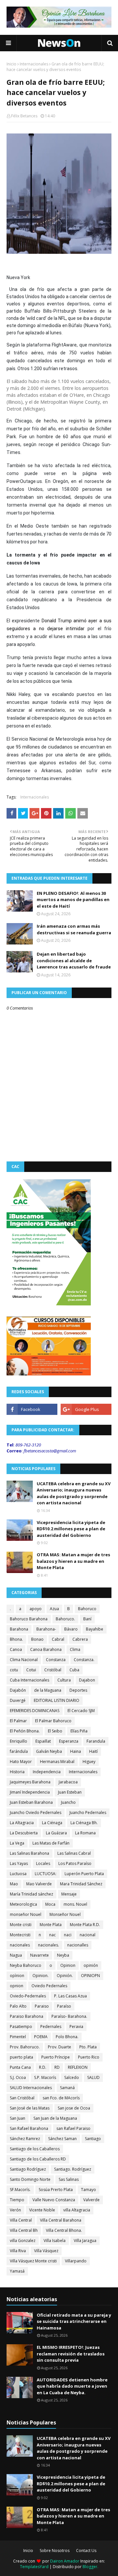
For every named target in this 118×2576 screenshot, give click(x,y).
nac (52, 1935)
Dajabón (18, 1690)
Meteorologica (23, 1904)
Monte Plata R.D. (85, 1925)
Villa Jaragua (85, 2241)
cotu (14, 1670)
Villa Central (21, 2220)
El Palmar (18, 1721)
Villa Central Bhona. (64, 2230)
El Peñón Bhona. (25, 1731)
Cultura (64, 1680)
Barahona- (46, 1629)
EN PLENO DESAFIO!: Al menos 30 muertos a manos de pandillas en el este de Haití (73, 900)
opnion (17, 1986)
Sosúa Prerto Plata (56, 2190)
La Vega (17, 1843)
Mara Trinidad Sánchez (81, 1884)
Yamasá (17, 2271)
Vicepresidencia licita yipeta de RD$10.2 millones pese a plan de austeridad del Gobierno (71, 1529)
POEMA (41, 2037)
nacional (88, 1935)
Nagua (16, 1955)
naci (68, 1935)
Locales (43, 1863)
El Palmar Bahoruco (53, 1721)
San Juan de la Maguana (55, 2118)
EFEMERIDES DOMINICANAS (35, 1711)
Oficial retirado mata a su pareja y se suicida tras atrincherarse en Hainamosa (74, 2321)
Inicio (11, 64)
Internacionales (34, 64)
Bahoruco (87, 1609)
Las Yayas (19, 1863)
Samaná (67, 2088)
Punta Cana (20, 2067)
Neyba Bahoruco (26, 1965)
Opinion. (40, 1976)
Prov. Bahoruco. (25, 2047)
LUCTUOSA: (46, 1874)
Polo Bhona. (67, 2037)
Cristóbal (53, 1670)
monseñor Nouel (26, 1914)
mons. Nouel (75, 1904)
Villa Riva (18, 2251)
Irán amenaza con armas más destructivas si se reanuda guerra (74, 929)
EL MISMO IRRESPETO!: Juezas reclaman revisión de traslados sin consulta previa (71, 2354)
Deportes (78, 1690)
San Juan (18, 2118)
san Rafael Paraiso (73, 2128)
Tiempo (17, 2200)
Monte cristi (21, 1925)
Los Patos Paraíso (75, 1863)
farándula (19, 1751)
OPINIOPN (90, 1976)
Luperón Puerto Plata (84, 1874)
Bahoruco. (65, 1619)
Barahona (19, 1629)
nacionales (20, 1945)
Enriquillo (19, 1741)
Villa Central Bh (24, 2230)
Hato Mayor (21, 1762)
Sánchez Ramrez (25, 2139)
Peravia (76, 2027)
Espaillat (43, 1741)
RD (57, 2067)
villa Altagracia (77, 2210)
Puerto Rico (89, 2057)
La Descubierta (24, 1833)
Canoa (16, 1649)
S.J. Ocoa (18, 2077)
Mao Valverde (39, 1884)
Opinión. (65, 1976)
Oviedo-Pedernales (28, 1996)
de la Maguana (48, 1690)
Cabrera (80, 1639)
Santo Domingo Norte (30, 2179)
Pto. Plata (88, 2047)
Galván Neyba (49, 1751)
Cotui (31, 1670)
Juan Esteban (70, 1792)
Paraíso (64, 2006)
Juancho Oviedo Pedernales (36, 1813)
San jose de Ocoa (74, 2108)
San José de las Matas (30, 2108)
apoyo (36, 1609)
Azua (54, 1609)
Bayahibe (95, 1629)
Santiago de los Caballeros (35, 2149)
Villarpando (76, 2261)
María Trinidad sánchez (31, 1894)
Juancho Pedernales (88, 1813)
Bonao (37, 1639)
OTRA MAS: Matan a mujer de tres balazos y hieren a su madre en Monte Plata (73, 1561)
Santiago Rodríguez (28, 2169)
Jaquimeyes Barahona (30, 1782)
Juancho (68, 1802)
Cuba (74, 1670)
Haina (76, 1751)
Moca (50, 1904)
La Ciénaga (52, 1823)
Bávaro (71, 1629)
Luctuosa (18, 1874)
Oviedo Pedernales (49, 1986)
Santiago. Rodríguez (73, 2169)
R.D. (43, 2067)
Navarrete (39, 1955)
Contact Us (86, 2551)
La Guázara (56, 1833)
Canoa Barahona (46, 1649)
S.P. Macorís (45, 2077)
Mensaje (69, 1894)
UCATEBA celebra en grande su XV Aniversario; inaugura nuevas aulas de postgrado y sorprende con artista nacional (74, 1493)
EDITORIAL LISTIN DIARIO (57, 1700)
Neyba (63, 1955)
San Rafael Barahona (29, 2128)
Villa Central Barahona (61, 2220)
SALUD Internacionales (31, 2088)
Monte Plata (51, 1925)
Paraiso (42, 2006)
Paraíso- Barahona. (69, 2016)
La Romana (85, 1833)
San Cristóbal (22, 2098)
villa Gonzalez (23, 2241)
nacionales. (49, 1945)
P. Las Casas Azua (70, 1996)
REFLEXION (78, 2067)
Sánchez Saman (62, 2139)
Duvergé (18, 1700)
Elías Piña (79, 1731)
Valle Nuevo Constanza (54, 2200)
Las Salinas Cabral (74, 1853)
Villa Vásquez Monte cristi (33, 2261)
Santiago (93, 2139)
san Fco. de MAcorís (61, 2098)
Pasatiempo (21, 2027)
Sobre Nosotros (55, 2551)
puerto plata (21, 2057)
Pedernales (51, 2027)
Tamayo (88, 2190)
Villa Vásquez (46, 2251)
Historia (17, 1772)
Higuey (89, 1762)
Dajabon (87, 1680)
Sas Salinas (69, 2179)
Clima (75, 1649)
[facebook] (32, 1409)
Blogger (90, 2567)
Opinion (68, 1965)
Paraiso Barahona (27, 2016)
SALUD (93, 2077)
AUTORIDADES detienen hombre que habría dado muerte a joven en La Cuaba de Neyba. (72, 2386)
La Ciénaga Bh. (84, 1823)
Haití (93, 1751)
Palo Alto (18, 2006)
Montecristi (20, 1935)
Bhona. (16, 1639)
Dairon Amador (65, 2561)
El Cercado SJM (81, 1711)
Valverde (91, 2200)
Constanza (56, 1660)
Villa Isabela (55, 2241)
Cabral (58, 1639)
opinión (91, 1965)
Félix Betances (24, 116)
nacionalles (78, 1945)
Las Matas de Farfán (51, 1843)
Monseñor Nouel (65, 1914)
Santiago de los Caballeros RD (38, 2159)
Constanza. (84, 1660)
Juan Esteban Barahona (31, 1802)
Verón (15, 2210)
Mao (14, 1884)
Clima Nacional (24, 1660)
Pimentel (18, 2037)
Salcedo (72, 2077)
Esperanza (69, 1741)
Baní (87, 1619)
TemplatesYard (34, 2567)
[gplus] (86, 1409)
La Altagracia (22, 1823)
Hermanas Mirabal (57, 1762)
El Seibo (55, 1731)
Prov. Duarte (59, 2047)
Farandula (96, 1741)
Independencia (47, 1772)
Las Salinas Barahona (29, 1853)
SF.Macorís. (20, 2190)
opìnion (17, 1976)
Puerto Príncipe (56, 2057)
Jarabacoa (68, 1782)
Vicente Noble (42, 2210)
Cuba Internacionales (29, 1680)
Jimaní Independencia (30, 1792)
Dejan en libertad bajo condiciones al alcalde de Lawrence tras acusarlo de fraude (74, 960)
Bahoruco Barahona (29, 1619)
